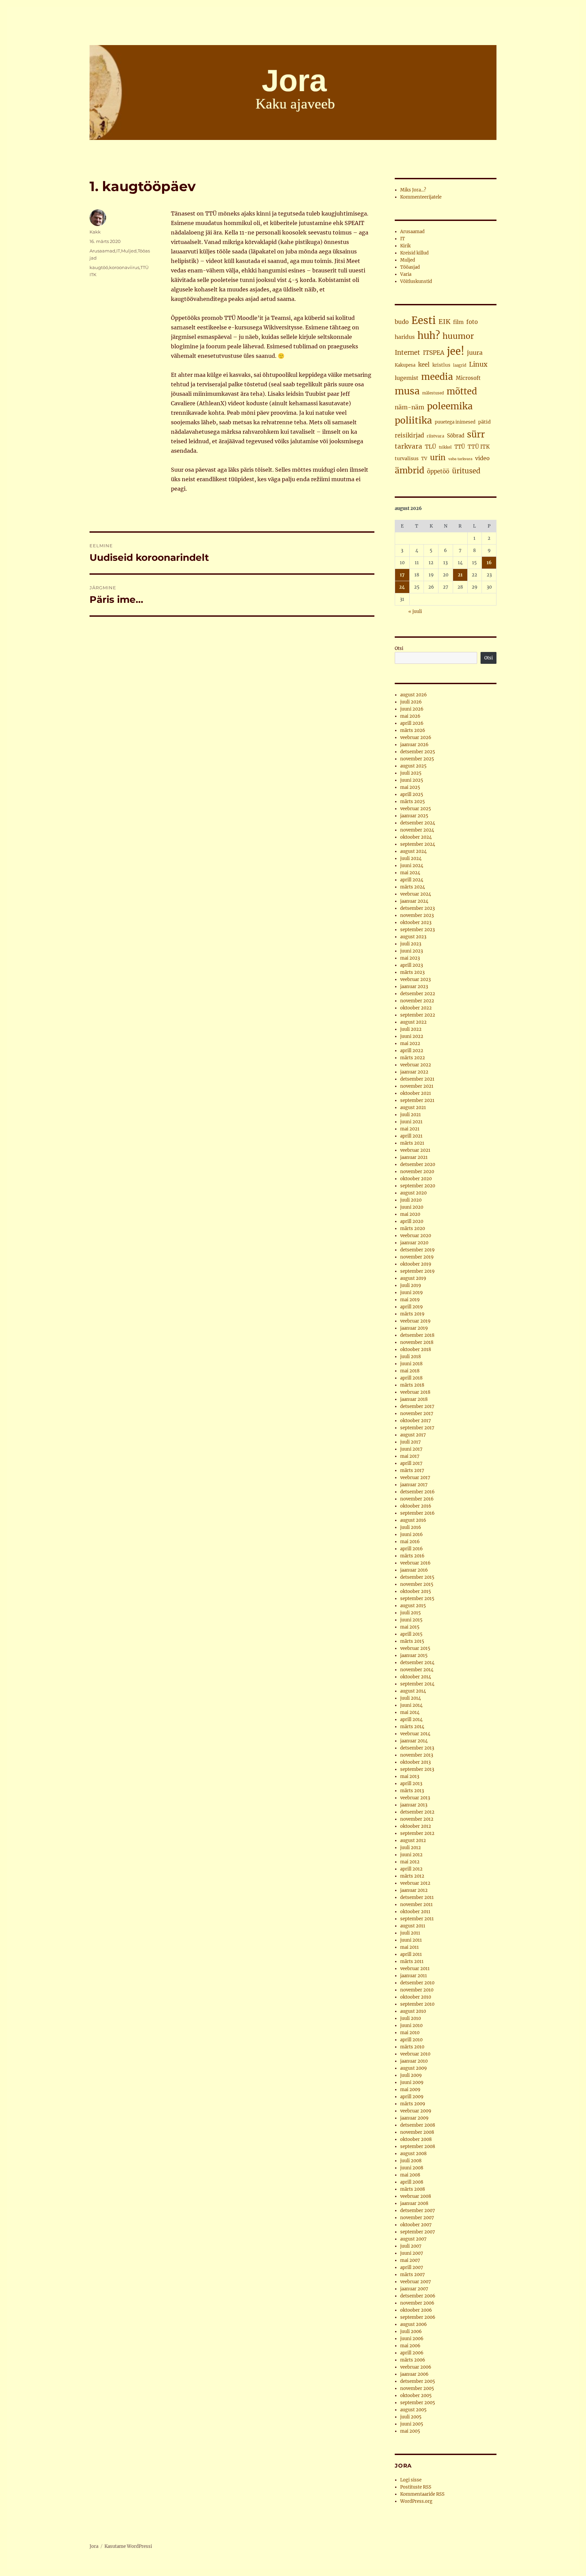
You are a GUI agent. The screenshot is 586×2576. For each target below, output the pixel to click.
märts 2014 (412, 1727)
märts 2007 (413, 2275)
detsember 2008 (418, 2125)
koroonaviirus (124, 267)
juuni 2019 (412, 1293)
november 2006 (417, 2303)
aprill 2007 (412, 2267)
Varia (406, 274)
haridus (405, 337)
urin (438, 457)
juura (475, 353)
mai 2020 (410, 1214)
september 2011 (417, 1919)
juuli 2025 (411, 773)
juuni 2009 (412, 2082)
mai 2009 (410, 2090)
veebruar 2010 (415, 2054)
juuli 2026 (411, 702)
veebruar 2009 (416, 2111)
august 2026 (414, 695)
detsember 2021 (417, 1079)
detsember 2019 (417, 1250)
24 (402, 587)
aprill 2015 (411, 1634)
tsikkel (445, 447)
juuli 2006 (411, 2332)
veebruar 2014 (415, 1734)
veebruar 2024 (416, 894)
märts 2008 (413, 2189)
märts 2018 (412, 1385)
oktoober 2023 (416, 923)
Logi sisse (411, 2480)
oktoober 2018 (416, 1350)
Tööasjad (410, 267)
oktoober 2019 (416, 1264)
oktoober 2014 (416, 1677)
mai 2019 (410, 1300)
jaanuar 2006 (414, 2374)
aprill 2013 (411, 1784)
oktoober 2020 (416, 1179)
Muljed (129, 251)
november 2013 (417, 1755)
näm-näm (409, 407)
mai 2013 (410, 1776)
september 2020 (418, 1186)
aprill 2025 (412, 794)
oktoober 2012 (416, 1826)
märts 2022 (413, 1058)
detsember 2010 (417, 1983)
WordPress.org (416, 2501)
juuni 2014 (411, 1705)
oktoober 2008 (416, 2139)
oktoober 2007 (416, 2225)
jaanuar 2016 (414, 1570)
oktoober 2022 (416, 1008)
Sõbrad (456, 436)
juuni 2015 (411, 1620)
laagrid (460, 365)
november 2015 (417, 1584)
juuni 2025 (412, 780)
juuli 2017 (411, 1442)
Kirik (405, 246)
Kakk (95, 232)
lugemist (407, 378)
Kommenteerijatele (421, 197)
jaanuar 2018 (414, 1399)
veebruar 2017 (415, 1478)
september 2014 (417, 1684)
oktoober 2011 (415, 1912)
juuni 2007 (412, 2253)
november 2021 (417, 1086)
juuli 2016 (411, 1527)
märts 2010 (412, 2047)
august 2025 (413, 766)
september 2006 (418, 2317)
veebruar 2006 (416, 2367)
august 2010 (413, 2011)
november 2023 (417, 915)
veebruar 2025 (416, 809)
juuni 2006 (412, 2339)
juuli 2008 (411, 2161)
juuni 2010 (411, 2026)
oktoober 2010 (416, 1997)
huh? (429, 336)
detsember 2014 (417, 1663)
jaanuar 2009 (414, 2118)
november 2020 (417, 1172)
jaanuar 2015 (414, 1655)
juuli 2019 (411, 1285)
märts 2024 (413, 887)
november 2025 (417, 759)
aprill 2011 (411, 1954)
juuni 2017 (411, 1449)
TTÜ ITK (479, 447)
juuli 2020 (411, 1200)
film (458, 322)
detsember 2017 (417, 1406)
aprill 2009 (412, 2097)
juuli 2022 (411, 1029)
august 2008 (413, 2154)
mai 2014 (410, 1712)
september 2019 (417, 1271)
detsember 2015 (417, 1577)
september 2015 (417, 1599)
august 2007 (413, 2239)
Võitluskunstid (416, 281)
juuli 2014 (411, 1698)
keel (424, 365)
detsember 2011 (417, 1897)
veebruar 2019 (415, 1321)
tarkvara (408, 446)
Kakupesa (405, 365)
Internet (407, 353)
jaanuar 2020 (414, 1243)
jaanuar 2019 (414, 1328)
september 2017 (417, 1428)
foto (472, 322)
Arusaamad (102, 251)
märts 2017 (412, 1470)
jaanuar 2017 (414, 1485)
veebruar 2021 (415, 1150)
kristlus (441, 365)
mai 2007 (410, 2260)
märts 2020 (413, 1229)
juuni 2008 (412, 2168)
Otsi (399, 648)
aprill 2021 (411, 1136)
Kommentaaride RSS (422, 2494)
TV (424, 459)
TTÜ (460, 447)
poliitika (413, 420)
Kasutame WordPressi (128, 2546)
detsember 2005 (418, 2381)
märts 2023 (412, 972)
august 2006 (414, 2324)
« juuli (415, 611)
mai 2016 (410, 1542)
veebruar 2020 (416, 1236)
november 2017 (417, 1414)
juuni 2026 (412, 709)
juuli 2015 (411, 1613)
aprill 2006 (412, 2353)
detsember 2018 (417, 1335)
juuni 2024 (412, 866)
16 (489, 563)
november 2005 (417, 2388)
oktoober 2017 (416, 1421)
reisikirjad (409, 435)
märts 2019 (412, 1314)
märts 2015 (412, 1641)
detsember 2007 (418, 2211)
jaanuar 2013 (414, 1805)
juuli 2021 (411, 1115)
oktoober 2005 (416, 2396)
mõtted (462, 391)
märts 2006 (413, 2360)
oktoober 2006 (416, 2310)
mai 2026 (410, 716)
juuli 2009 (411, 2075)
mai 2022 (410, 1044)
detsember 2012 (417, 1812)
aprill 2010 (411, 2040)
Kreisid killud (414, 253)
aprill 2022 (412, 1051)
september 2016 (417, 1513)
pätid (484, 422)
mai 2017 (410, 1456)
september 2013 (417, 1769)
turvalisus (407, 458)
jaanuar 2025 (414, 816)
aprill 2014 (411, 1720)
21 (460, 575)
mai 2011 (409, 1947)
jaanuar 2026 (414, 745)
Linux (478, 364)
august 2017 (413, 1435)
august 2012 (413, 1841)
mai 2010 (410, 2033)
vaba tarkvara (460, 459)
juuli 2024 (411, 858)
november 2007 (417, 2218)
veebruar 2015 (415, 1648)
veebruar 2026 (416, 738)
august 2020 (413, 1193)
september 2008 (418, 2146)
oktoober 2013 (415, 1762)
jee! (456, 351)
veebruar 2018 (415, 1392)
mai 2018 (410, 1371)
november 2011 (416, 1905)
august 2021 (413, 1108)
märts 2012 (412, 1876)
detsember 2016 (417, 1492)
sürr (476, 434)
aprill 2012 (411, 1869)
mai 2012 (410, 1862)
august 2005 (413, 2410)
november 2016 (417, 1499)
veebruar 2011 (415, 1969)
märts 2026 (413, 730)
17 (402, 575)
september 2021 (417, 1100)
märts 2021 (412, 1143)
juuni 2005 (412, 2424)
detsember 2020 (418, 1164)
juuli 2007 (411, 2246)
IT (118, 251)
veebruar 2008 (416, 2196)
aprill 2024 (412, 880)
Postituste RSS (416, 2487)
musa (407, 391)
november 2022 (417, 1001)
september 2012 (417, 1833)
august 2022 (413, 1022)
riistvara (435, 436)
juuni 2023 (412, 951)
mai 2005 (410, 2431)
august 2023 (413, 937)
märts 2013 (412, 1791)
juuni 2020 (412, 1207)
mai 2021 (410, 1129)
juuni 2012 (411, 1855)
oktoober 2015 (416, 1591)
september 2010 (417, 2004)
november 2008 (417, 2132)
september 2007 (418, 2232)
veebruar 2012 (415, 1883)
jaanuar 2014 (414, 1741)
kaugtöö (99, 267)
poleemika (450, 406)
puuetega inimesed (455, 422)
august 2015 (413, 1606)
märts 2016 (412, 1556)
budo (402, 322)
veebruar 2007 (416, 2282)
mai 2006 (410, 2346)
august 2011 (413, 1926)
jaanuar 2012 (414, 1890)
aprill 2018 (411, 1378)
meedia (437, 377)
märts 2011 (412, 1961)
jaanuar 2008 (414, 2203)
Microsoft (468, 378)
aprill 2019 (412, 1307)
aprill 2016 (412, 1549)
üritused (466, 471)
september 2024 (418, 844)
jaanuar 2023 (414, 987)
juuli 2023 (411, 944)
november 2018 (417, 1342)
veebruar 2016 (415, 1563)
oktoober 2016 (416, 1506)
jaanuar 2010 (414, 2061)
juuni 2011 (411, 1940)
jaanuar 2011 (414, 1976)
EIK (444, 322)
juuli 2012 (411, 1848)
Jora (94, 2546)
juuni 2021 (411, 1122)
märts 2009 (413, 2104)
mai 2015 (410, 1627)
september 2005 (418, 2403)
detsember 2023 (417, 908)
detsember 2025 (418, 752)
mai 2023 (410, 958)
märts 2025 (413, 802)
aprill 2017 (411, 1463)
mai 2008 (410, 2175)
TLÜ (431, 447)
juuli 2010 (411, 2018)
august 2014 (413, 1691)
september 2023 (417, 930)
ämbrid (409, 471)
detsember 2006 (418, 2296)
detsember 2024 (418, 823)
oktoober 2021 (416, 1093)
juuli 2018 (411, 1357)
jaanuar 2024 (414, 901)
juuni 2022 (412, 1036)
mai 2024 (410, 873)
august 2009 (414, 2068)
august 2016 (413, 1520)
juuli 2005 (411, 2417)
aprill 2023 (412, 965)
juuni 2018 (411, 1364)
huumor (458, 336)
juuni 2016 (412, 1535)
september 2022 (418, 1015)
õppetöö (438, 472)
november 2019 (417, 1257)
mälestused (433, 393)
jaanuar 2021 (414, 1157)
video (482, 458)
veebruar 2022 (416, 1065)
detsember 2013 (417, 1748)
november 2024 (417, 830)
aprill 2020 (412, 1221)
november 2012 (417, 1819)
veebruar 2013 (415, 1798)
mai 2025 (410, 787)
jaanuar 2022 (414, 1072)
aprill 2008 (412, 2182)
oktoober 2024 (416, 837)
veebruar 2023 (415, 979)
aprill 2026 (412, 723)
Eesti (424, 320)
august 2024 (413, 851)
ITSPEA (434, 353)
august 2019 (413, 1278)
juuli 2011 (410, 1933)
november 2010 (417, 1990)
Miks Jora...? (413, 190)
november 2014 (417, 1670)
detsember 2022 (418, 994)
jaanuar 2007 (414, 2289)
